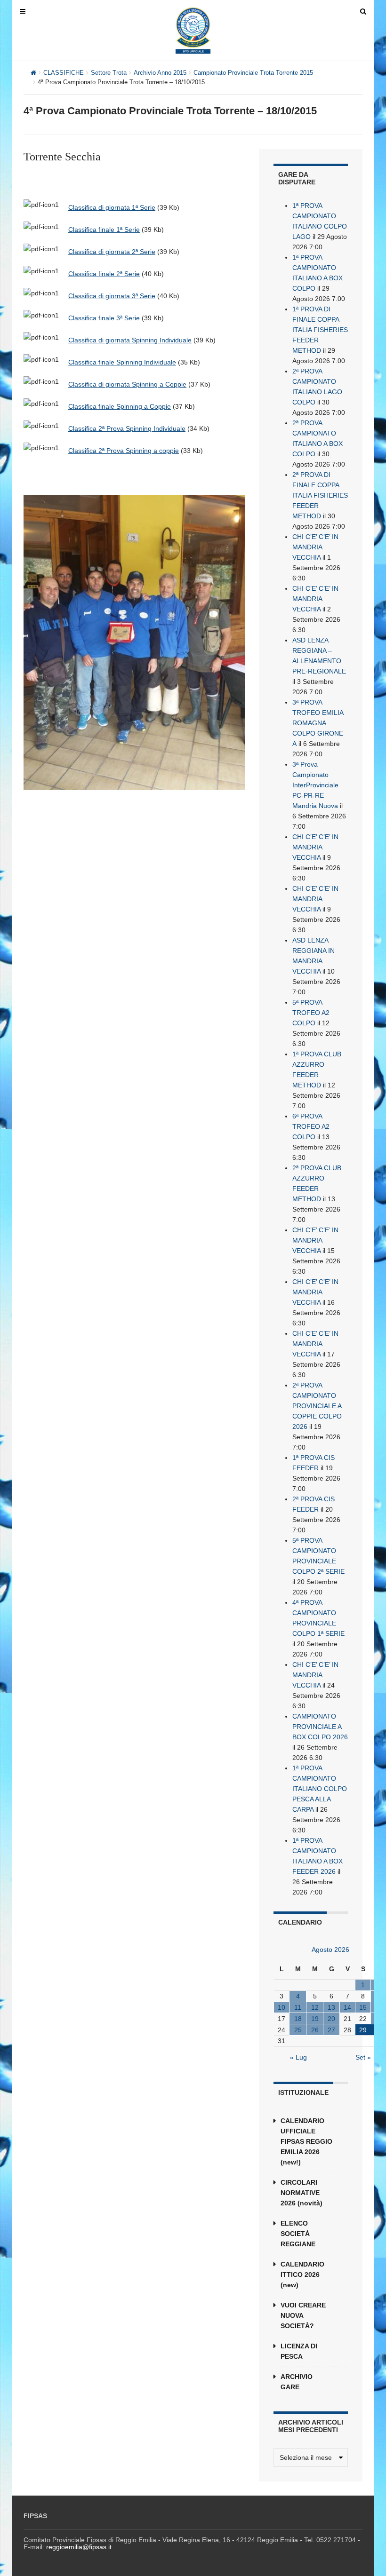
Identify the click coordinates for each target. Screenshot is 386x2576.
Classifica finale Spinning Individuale (122, 362)
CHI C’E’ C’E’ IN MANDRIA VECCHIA (315, 547)
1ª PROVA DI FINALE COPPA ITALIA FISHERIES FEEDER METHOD (320, 330)
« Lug (298, 2057)
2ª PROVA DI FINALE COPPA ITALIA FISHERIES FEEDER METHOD (320, 495)
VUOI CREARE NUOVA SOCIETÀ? (303, 2315)
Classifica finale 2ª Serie (104, 274)
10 (281, 2007)
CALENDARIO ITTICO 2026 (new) (302, 2275)
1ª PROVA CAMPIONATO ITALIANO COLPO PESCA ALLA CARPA (320, 1789)
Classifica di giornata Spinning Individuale (130, 340)
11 (298, 2007)
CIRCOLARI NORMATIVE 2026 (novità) (302, 2193)
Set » (363, 2057)
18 (298, 2019)
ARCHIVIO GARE (297, 2382)
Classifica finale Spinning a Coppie (120, 406)
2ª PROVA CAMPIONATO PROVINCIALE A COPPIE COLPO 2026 (317, 1406)
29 (363, 2030)
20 (331, 2019)
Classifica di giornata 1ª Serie (112, 207)
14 (347, 2007)
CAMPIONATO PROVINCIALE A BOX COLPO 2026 (320, 1727)
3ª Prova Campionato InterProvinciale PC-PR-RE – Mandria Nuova (315, 785)
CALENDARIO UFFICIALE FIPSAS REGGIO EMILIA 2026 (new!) (306, 2141)
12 (315, 2007)
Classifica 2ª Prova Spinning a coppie (124, 451)
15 (363, 2007)
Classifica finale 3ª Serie (104, 318)
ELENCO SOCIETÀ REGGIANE (298, 2234)
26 (315, 2030)
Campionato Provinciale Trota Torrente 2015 (253, 73)
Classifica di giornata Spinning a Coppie (127, 384)
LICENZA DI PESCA (299, 2351)
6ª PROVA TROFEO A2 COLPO (311, 1126)
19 (315, 2019)
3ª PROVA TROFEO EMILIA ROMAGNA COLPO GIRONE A (318, 723)
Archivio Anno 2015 (160, 73)
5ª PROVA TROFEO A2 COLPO (311, 1013)
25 (298, 2030)
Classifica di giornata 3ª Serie (112, 296)
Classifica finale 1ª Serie (104, 230)
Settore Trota (109, 73)
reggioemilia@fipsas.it (79, 2547)
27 (331, 2030)
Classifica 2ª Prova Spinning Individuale (127, 428)
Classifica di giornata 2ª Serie (112, 252)
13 (331, 2007)
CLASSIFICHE (64, 73)
